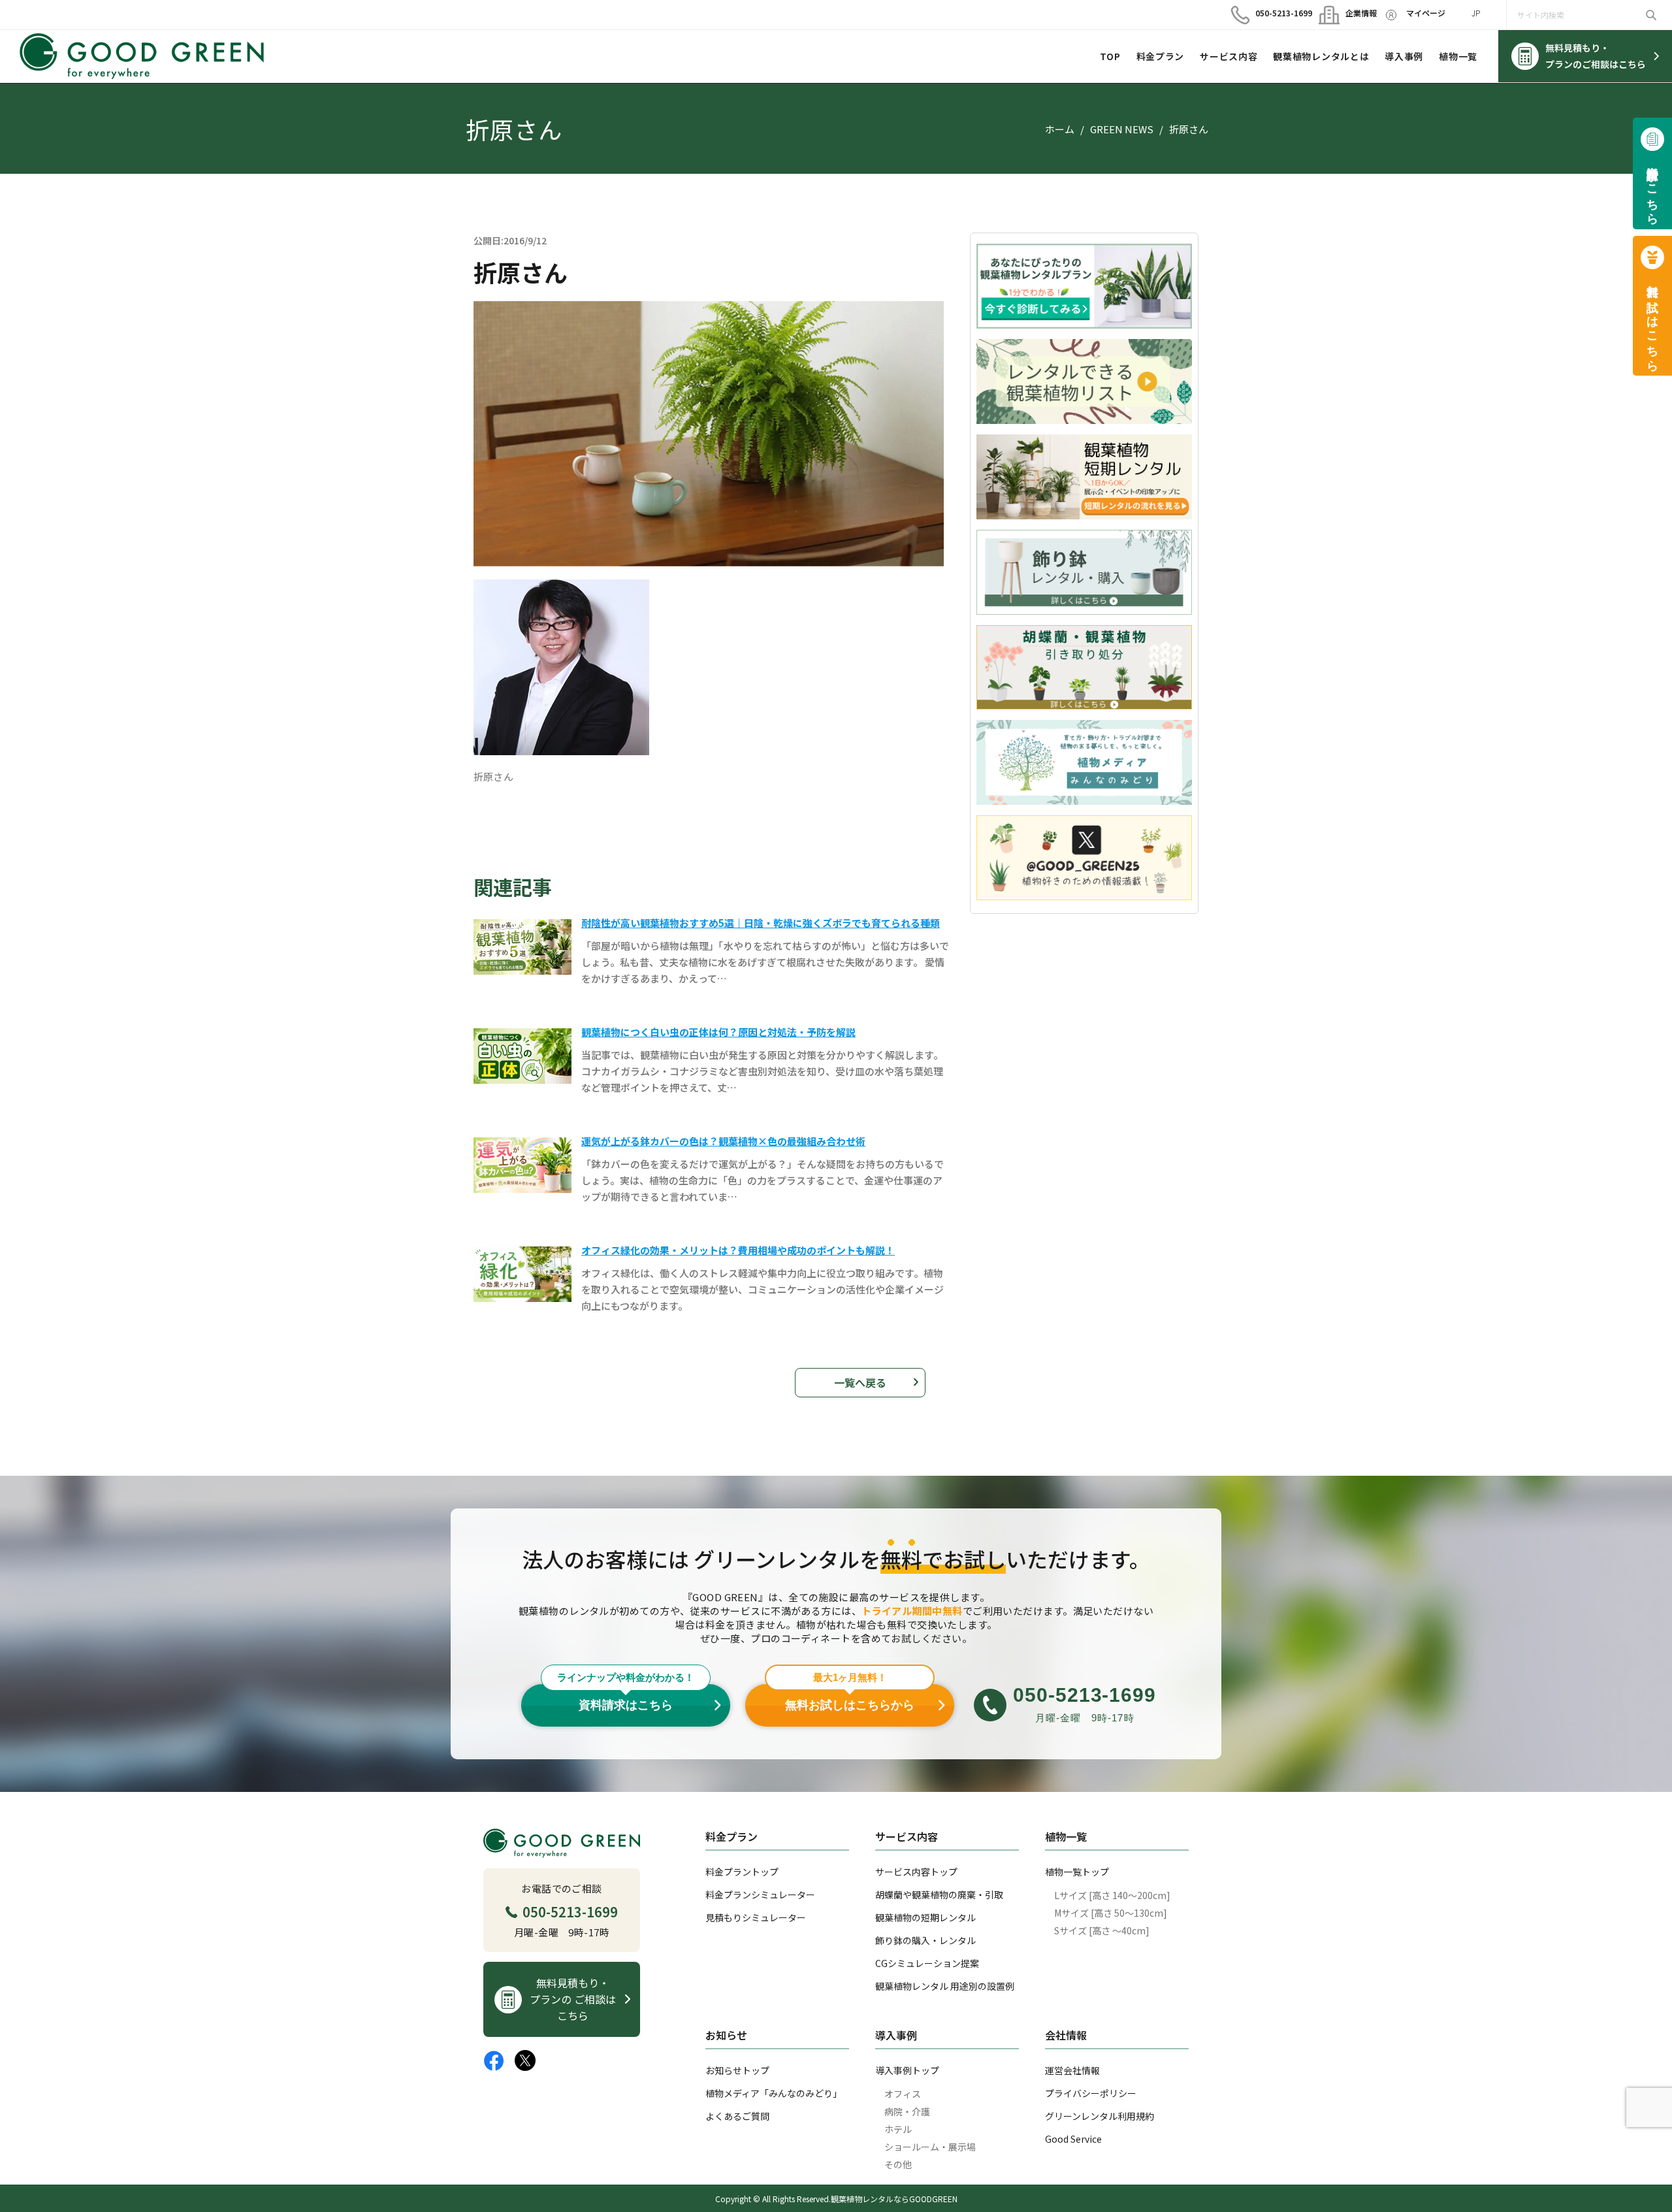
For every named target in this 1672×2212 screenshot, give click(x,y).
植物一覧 (1458, 56)
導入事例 (1404, 56)
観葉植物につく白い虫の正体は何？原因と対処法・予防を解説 (718, 1032)
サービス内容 (1229, 56)
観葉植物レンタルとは (1321, 56)
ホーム (1060, 129)
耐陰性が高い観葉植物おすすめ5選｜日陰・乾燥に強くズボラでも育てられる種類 (761, 923)
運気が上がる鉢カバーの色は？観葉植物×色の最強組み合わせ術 (723, 1141)
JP (1476, 13)
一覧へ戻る (860, 1382)
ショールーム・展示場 (930, 2147)
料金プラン (1161, 56)
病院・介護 (907, 2111)
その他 (898, 2164)
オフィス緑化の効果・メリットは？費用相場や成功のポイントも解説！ (738, 1250)
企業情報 (1356, 13)
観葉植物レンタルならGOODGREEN (894, 2199)
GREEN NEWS (1122, 129)
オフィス (903, 2094)
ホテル (898, 2129)
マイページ (1426, 13)
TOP (1110, 56)
